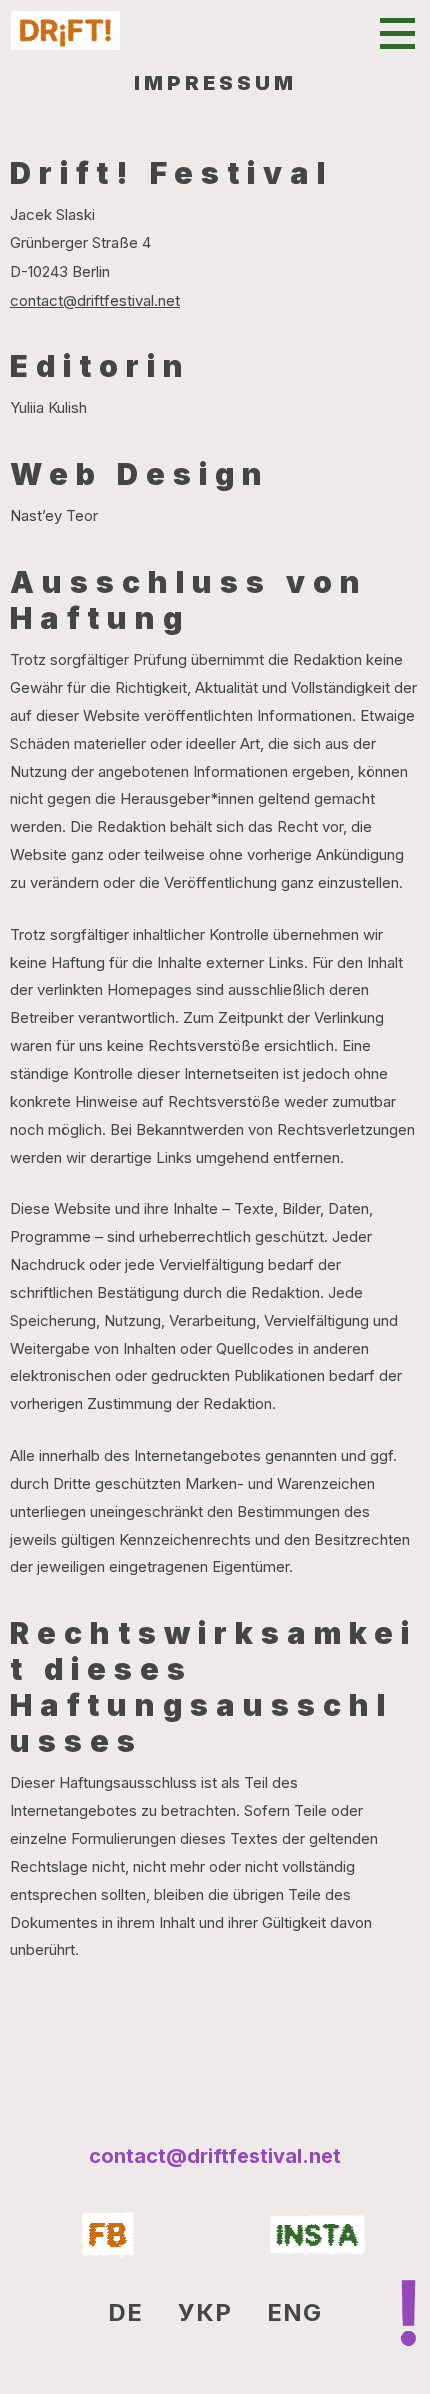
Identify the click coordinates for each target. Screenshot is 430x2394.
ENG (294, 2312)
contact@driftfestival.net (95, 300)
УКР (205, 2312)
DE (125, 2312)
